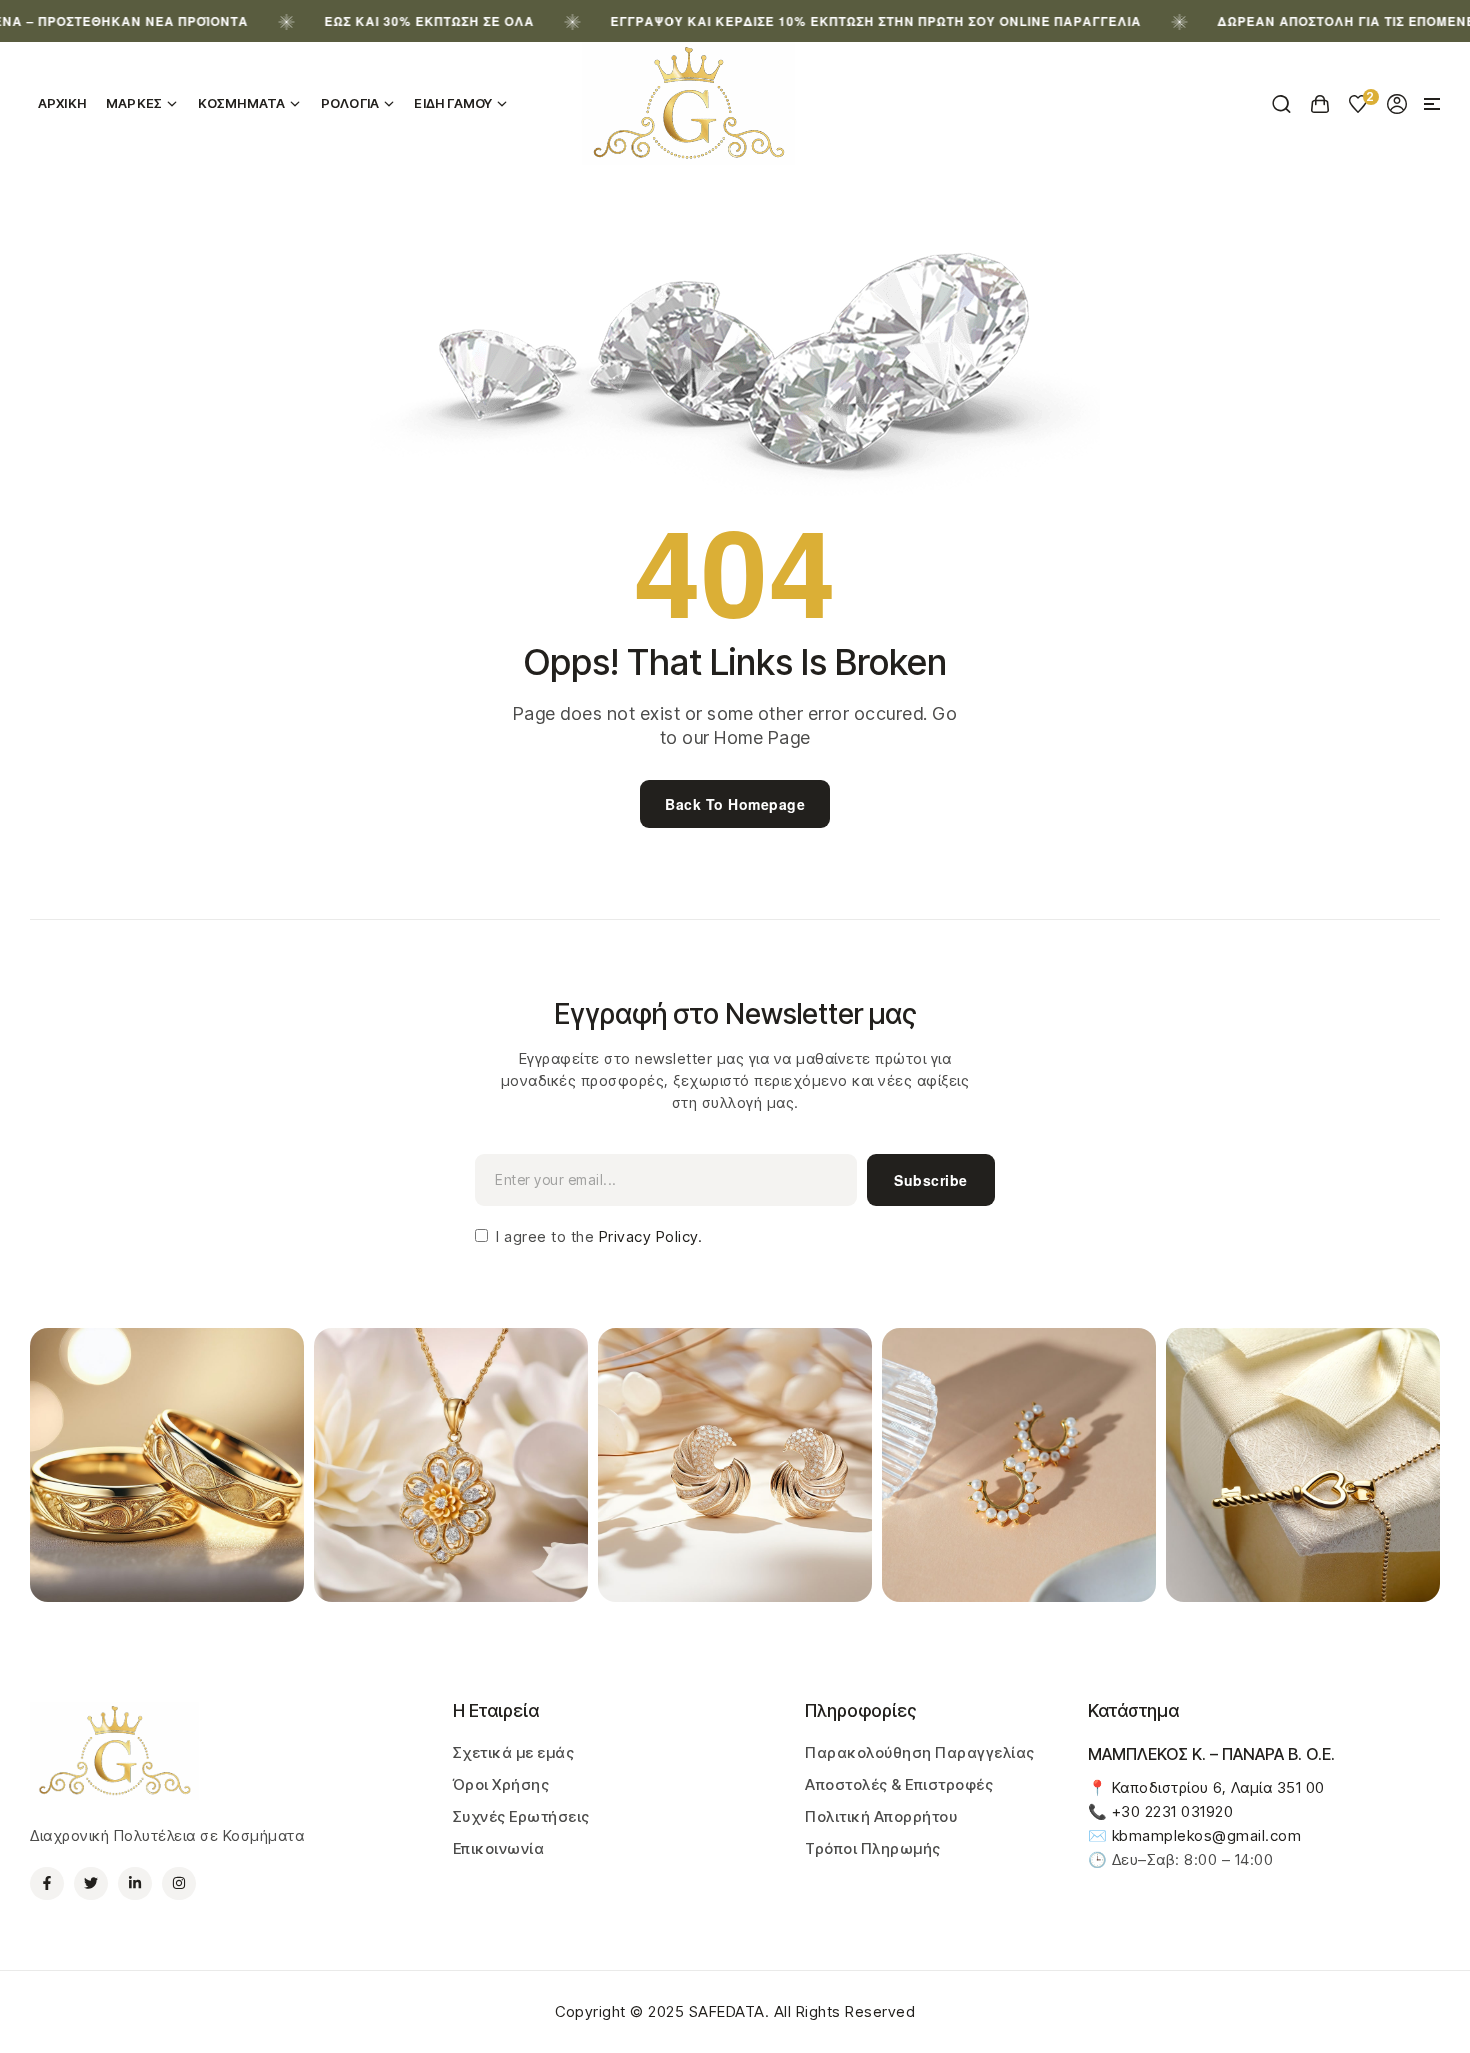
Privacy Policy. (648, 1236)
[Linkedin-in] (135, 1884)
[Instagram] (179, 1884)
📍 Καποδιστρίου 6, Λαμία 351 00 (1206, 1787)
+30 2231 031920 (1173, 1811)
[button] (1432, 104)
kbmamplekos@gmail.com (1207, 1835)
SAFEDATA (727, 2011)
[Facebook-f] (47, 1884)
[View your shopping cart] (1320, 104)
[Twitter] (91, 1884)
